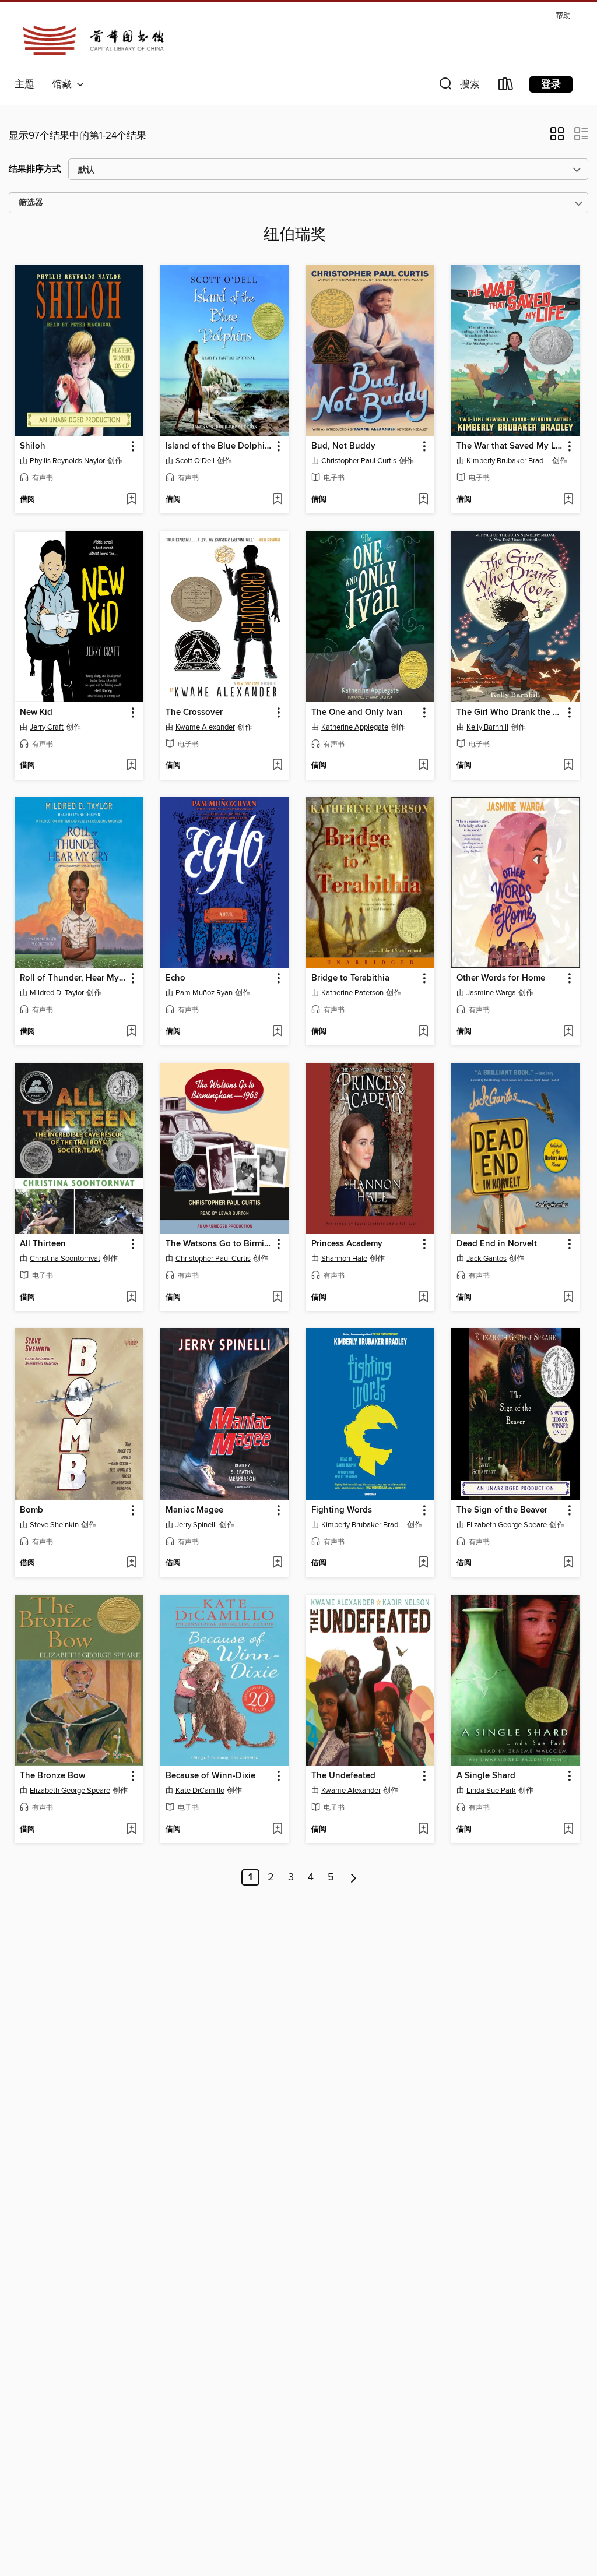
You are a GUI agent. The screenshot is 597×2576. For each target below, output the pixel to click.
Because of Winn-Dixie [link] (210, 1776)
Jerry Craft (47, 727)
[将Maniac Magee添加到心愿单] (277, 1563)
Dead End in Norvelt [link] (497, 1244)
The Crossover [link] (194, 713)
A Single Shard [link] (486, 1776)
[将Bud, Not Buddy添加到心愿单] (423, 500)
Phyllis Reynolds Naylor (67, 461)
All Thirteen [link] (43, 1244)
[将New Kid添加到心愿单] (131, 766)
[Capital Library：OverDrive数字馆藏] (93, 40)
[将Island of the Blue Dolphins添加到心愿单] (277, 500)
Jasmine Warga (491, 993)
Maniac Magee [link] (194, 1510)
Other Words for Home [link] (501, 978)
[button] (458, 87)
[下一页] (354, 1877)
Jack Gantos (487, 1259)
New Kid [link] (36, 713)
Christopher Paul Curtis (359, 461)
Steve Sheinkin (54, 1525)
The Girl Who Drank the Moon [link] (510, 713)
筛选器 (31, 203)
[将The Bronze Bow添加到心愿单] (131, 1830)
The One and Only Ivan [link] (357, 713)
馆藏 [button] (64, 84)
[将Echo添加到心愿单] (277, 1032)
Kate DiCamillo (200, 1791)
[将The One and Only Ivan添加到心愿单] (423, 766)
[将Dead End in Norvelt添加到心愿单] (568, 1298)
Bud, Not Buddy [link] (343, 446)
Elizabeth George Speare (507, 1525)
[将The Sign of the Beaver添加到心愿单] (568, 1563)
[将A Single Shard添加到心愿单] (568, 1830)
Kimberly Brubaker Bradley (508, 461)
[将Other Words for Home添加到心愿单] (568, 1032)
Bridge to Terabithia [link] (350, 978)
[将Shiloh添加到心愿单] (131, 500)
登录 (551, 84)
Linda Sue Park (491, 1791)
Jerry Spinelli (196, 1525)
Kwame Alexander (205, 727)
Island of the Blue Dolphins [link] (219, 446)
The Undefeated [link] (343, 1776)
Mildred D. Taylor (57, 993)
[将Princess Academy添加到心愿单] (423, 1298)
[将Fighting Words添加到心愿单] (423, 1563)
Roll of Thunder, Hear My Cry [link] (73, 978)
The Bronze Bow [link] (52, 1776)
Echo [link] (175, 978)
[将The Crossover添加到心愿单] (277, 766)
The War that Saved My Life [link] (510, 446)
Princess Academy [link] (347, 1244)
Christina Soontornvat (65, 1259)
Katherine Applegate (355, 727)
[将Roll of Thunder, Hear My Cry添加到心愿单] (131, 1032)
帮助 (563, 16)
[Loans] (506, 87)
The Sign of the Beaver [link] (502, 1510)
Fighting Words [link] (342, 1510)
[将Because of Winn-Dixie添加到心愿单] (277, 1830)
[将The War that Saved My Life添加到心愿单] (568, 500)
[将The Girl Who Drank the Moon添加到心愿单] (568, 766)
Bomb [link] (31, 1510)
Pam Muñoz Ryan (204, 993)
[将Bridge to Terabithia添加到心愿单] (423, 1032)
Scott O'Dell (195, 461)
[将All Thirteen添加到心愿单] (131, 1298)
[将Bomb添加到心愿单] (131, 1563)
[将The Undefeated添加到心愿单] (423, 1830)
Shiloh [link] (33, 446)
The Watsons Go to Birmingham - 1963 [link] (219, 1244)
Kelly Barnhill (487, 727)
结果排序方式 (35, 169)
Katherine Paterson (352, 993)
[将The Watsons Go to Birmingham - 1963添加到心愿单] (277, 1298)
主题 (24, 84)
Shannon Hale (344, 1259)
